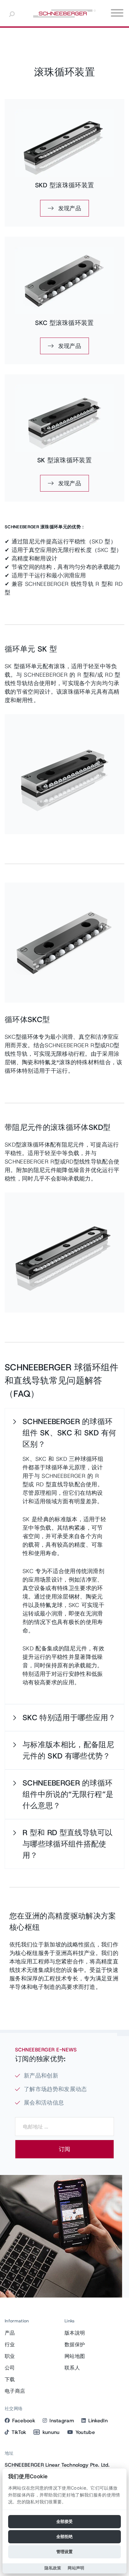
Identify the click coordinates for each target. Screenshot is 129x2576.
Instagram (62, 2421)
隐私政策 (53, 2568)
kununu (51, 2432)
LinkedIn (98, 2421)
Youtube (85, 2432)
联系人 (72, 2368)
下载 (10, 2379)
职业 (10, 2356)
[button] (64, 1433)
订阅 (64, 2149)
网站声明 (76, 2568)
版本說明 (75, 2333)
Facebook (24, 2421)
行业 (10, 2345)
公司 (10, 2368)
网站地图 (75, 2356)
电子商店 (15, 2391)
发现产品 (69, 208)
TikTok (19, 2432)
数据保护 (75, 2345)
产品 (10, 2333)
